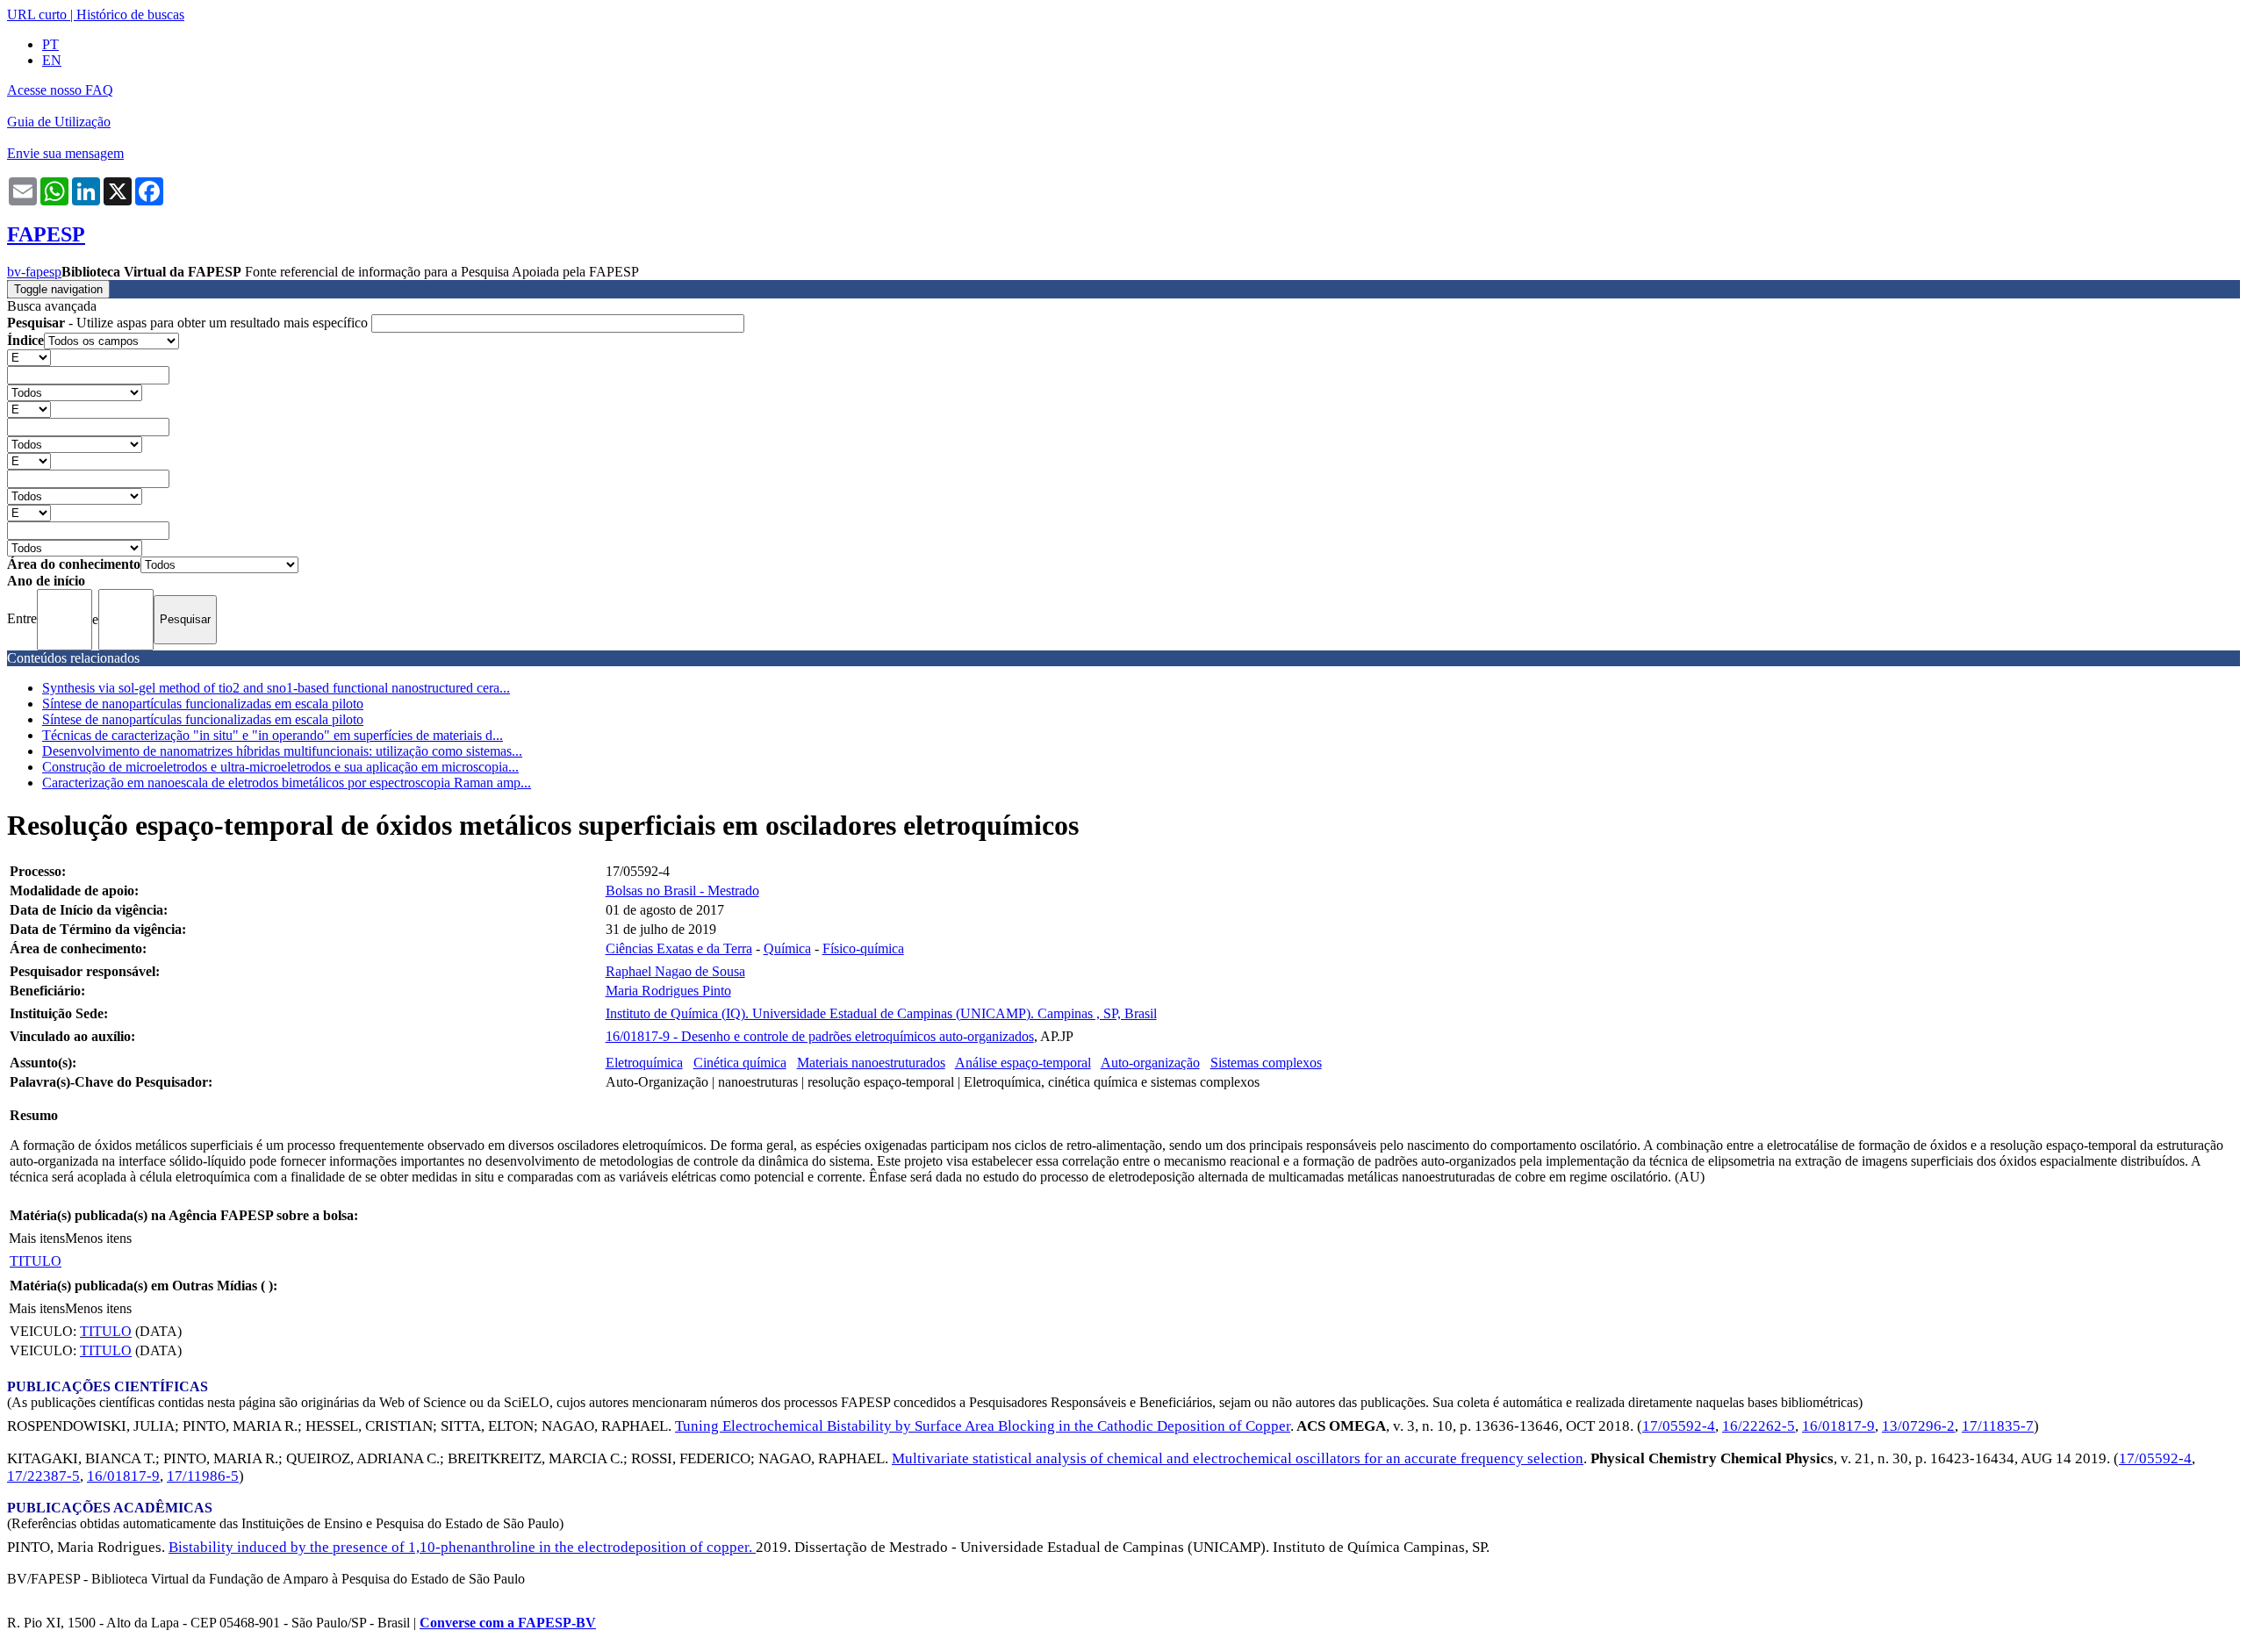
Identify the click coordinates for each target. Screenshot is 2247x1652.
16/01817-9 (1838, 1426)
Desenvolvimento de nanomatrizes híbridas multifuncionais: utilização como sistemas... (282, 751)
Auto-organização (1150, 1063)
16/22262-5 (1759, 1426)
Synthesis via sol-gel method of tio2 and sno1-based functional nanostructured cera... (276, 688)
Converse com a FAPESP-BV (508, 1623)
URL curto (37, 14)
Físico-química (863, 948)
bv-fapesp (34, 272)
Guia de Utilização (59, 122)
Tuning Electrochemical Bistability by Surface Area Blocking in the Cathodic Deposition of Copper (983, 1426)
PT (50, 44)
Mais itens (37, 1238)
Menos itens (98, 1238)
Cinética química (740, 1063)
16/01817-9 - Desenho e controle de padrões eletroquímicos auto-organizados (820, 1036)
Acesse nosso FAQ (60, 90)
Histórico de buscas (130, 14)
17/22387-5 (43, 1476)
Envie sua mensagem (65, 153)
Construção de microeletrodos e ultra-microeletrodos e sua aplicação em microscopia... (280, 767)
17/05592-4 (1679, 1426)
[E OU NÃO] (29, 357)
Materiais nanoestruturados (871, 1063)
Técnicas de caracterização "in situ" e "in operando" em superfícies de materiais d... (273, 735)
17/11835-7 (1998, 1426)
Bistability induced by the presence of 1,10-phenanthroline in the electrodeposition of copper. (462, 1547)
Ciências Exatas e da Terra (679, 948)
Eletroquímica (644, 1063)
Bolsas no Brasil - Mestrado (682, 891)
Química (787, 948)
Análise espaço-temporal (1023, 1063)
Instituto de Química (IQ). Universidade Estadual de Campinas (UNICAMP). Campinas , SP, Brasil (881, 1013)
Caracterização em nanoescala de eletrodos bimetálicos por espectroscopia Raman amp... (287, 783)
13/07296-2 (1918, 1426)
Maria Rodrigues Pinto (668, 991)
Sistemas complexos (1266, 1063)
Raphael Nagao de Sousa (675, 971)
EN (52, 60)
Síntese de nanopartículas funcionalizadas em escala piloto (203, 704)
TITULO (36, 1261)
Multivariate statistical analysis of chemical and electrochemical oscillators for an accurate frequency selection (1238, 1458)
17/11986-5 (203, 1476)
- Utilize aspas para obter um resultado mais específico (189, 323)
